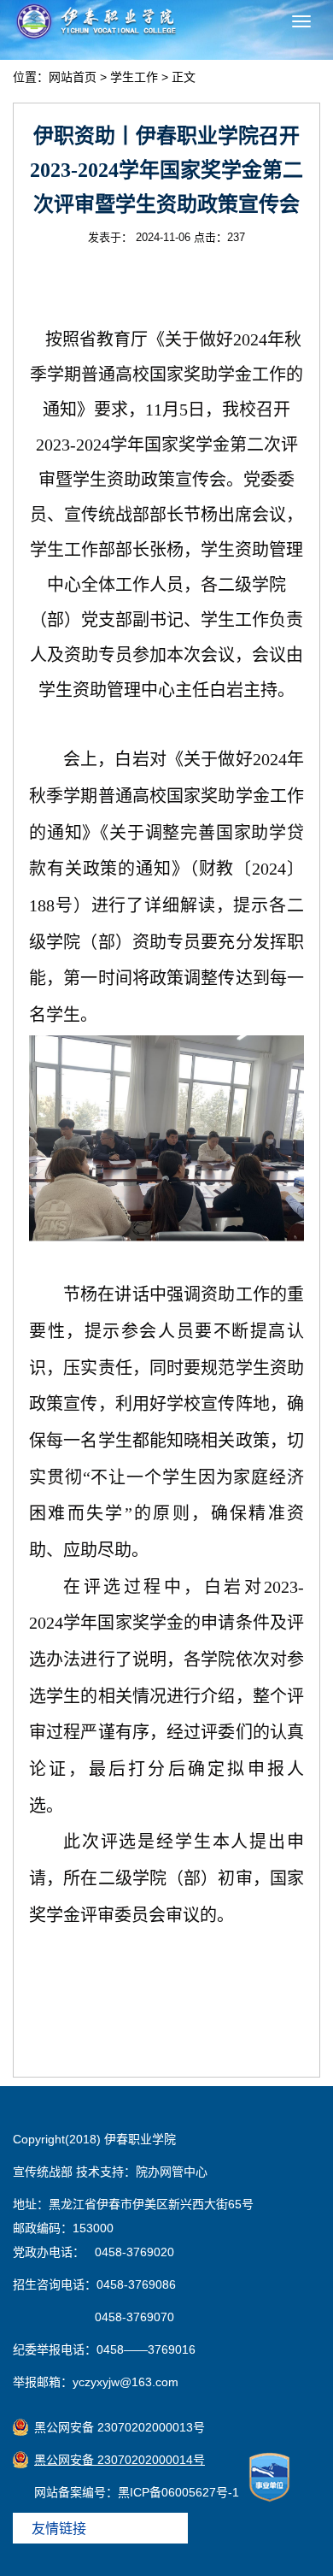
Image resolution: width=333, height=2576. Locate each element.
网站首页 (73, 77)
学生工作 (134, 77)
